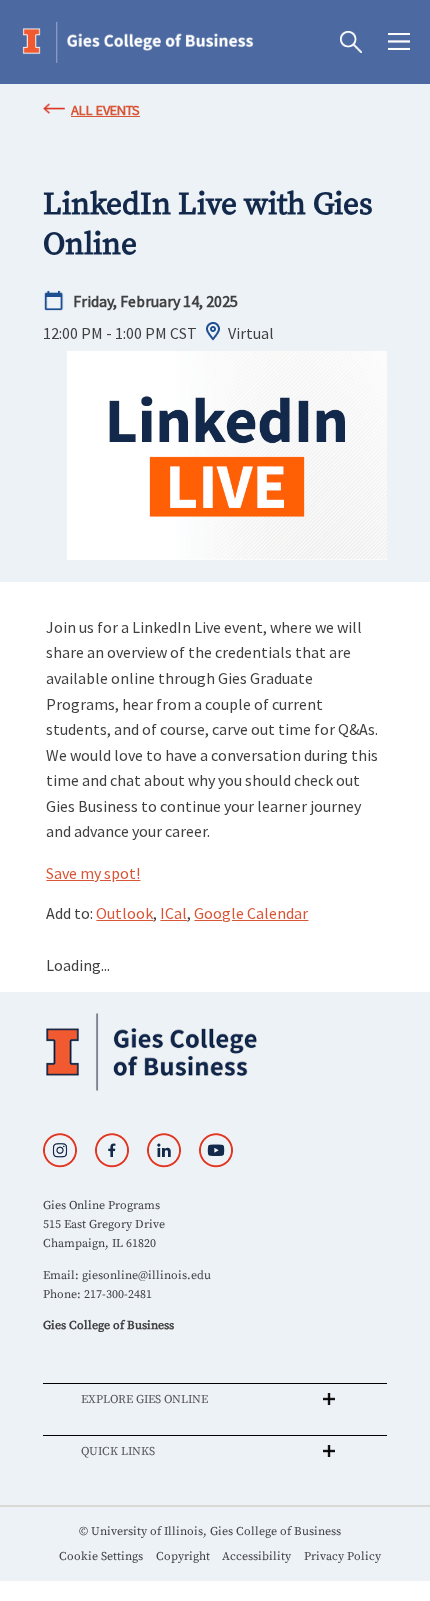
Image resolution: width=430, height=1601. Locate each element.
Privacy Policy (342, 1556)
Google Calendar (251, 913)
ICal (173, 913)
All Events (105, 110)
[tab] (215, 1399)
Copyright (183, 1556)
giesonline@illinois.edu (146, 1275)
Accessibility (256, 1556)
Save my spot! (93, 873)
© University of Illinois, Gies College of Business (210, 1531)
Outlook (124, 913)
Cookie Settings (101, 1556)
